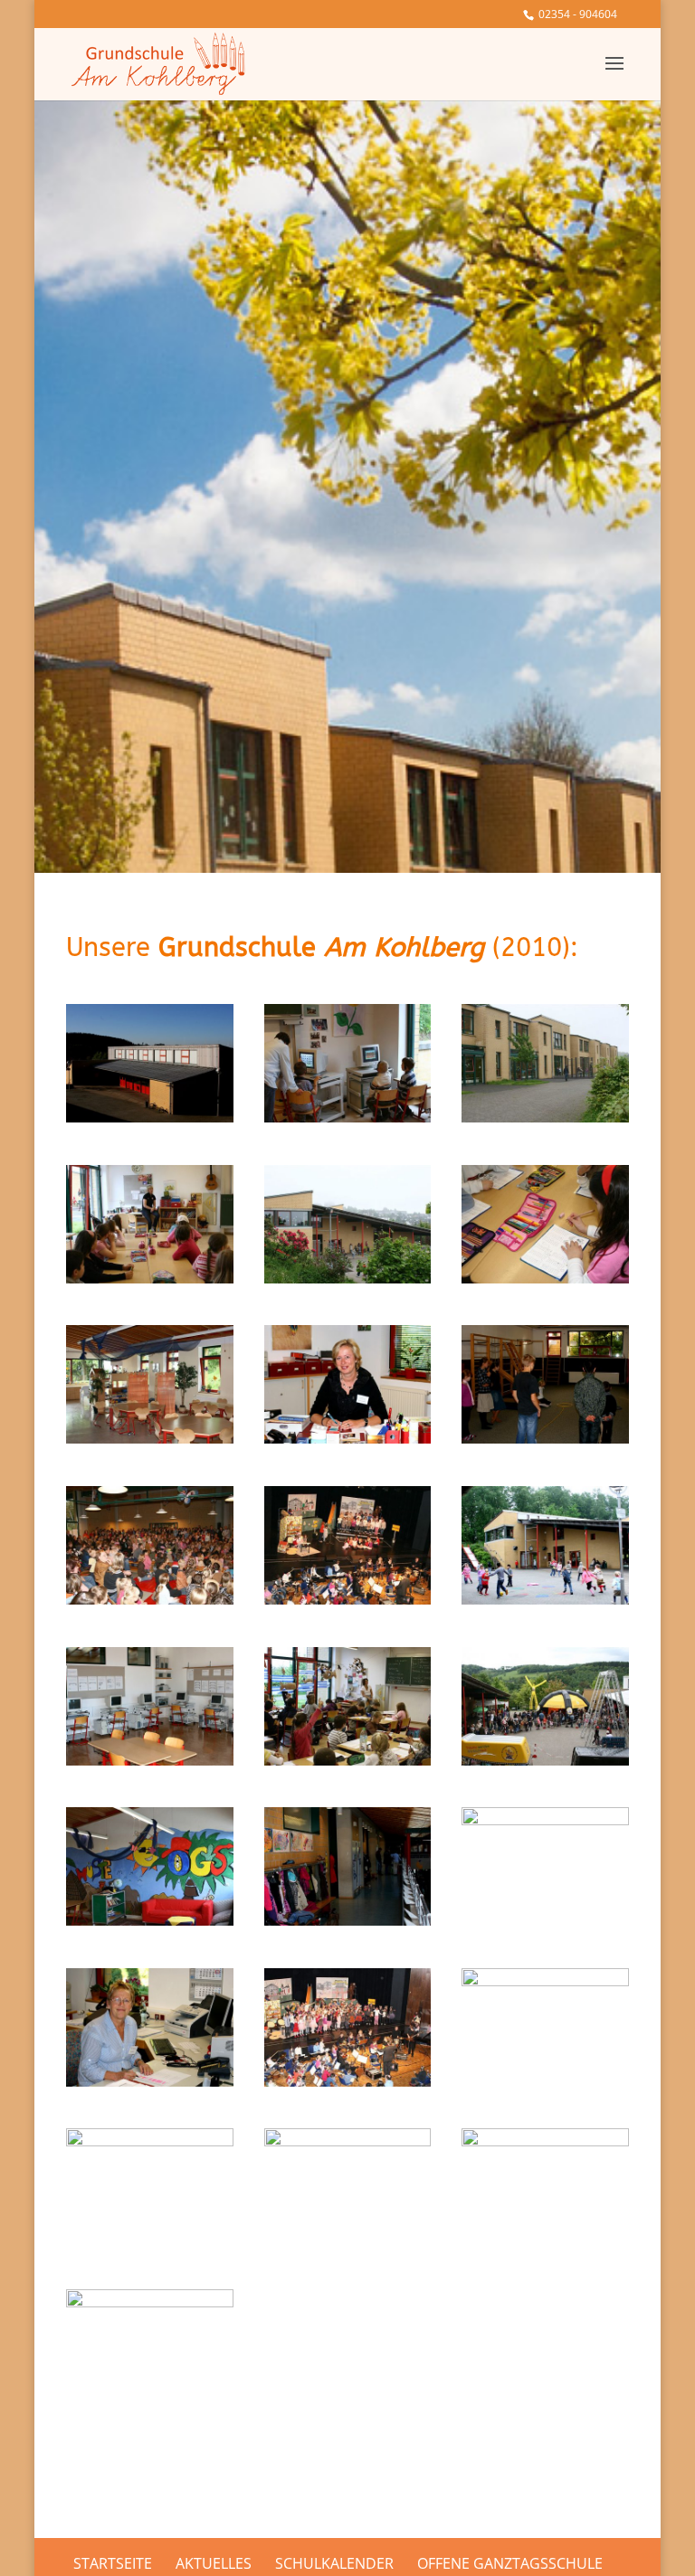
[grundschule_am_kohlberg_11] (545, 2141)
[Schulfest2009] (545, 1760)
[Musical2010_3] (348, 2081)
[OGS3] (150, 1920)
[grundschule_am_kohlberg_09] (545, 1820)
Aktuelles (214, 2563)
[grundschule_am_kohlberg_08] (150, 2302)
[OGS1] (150, 1438)
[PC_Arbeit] (348, 1117)
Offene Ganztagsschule (510, 2563)
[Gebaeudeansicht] (348, 1278)
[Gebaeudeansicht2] (545, 1117)
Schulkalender (334, 2563)
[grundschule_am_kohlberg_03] (545, 1438)
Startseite (113, 2563)
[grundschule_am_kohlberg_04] (150, 1117)
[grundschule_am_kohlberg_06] (150, 1760)
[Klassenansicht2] (150, 1278)
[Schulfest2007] (150, 1599)
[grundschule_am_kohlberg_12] (150, 2141)
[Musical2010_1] (348, 1599)
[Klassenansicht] (348, 1760)
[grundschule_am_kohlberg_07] (348, 2141)
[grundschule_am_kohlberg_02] (150, 2081)
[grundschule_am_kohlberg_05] (348, 1920)
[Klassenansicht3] (545, 1278)
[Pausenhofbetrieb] (545, 1599)
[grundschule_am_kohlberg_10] (545, 1981)
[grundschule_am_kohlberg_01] (348, 1438)
